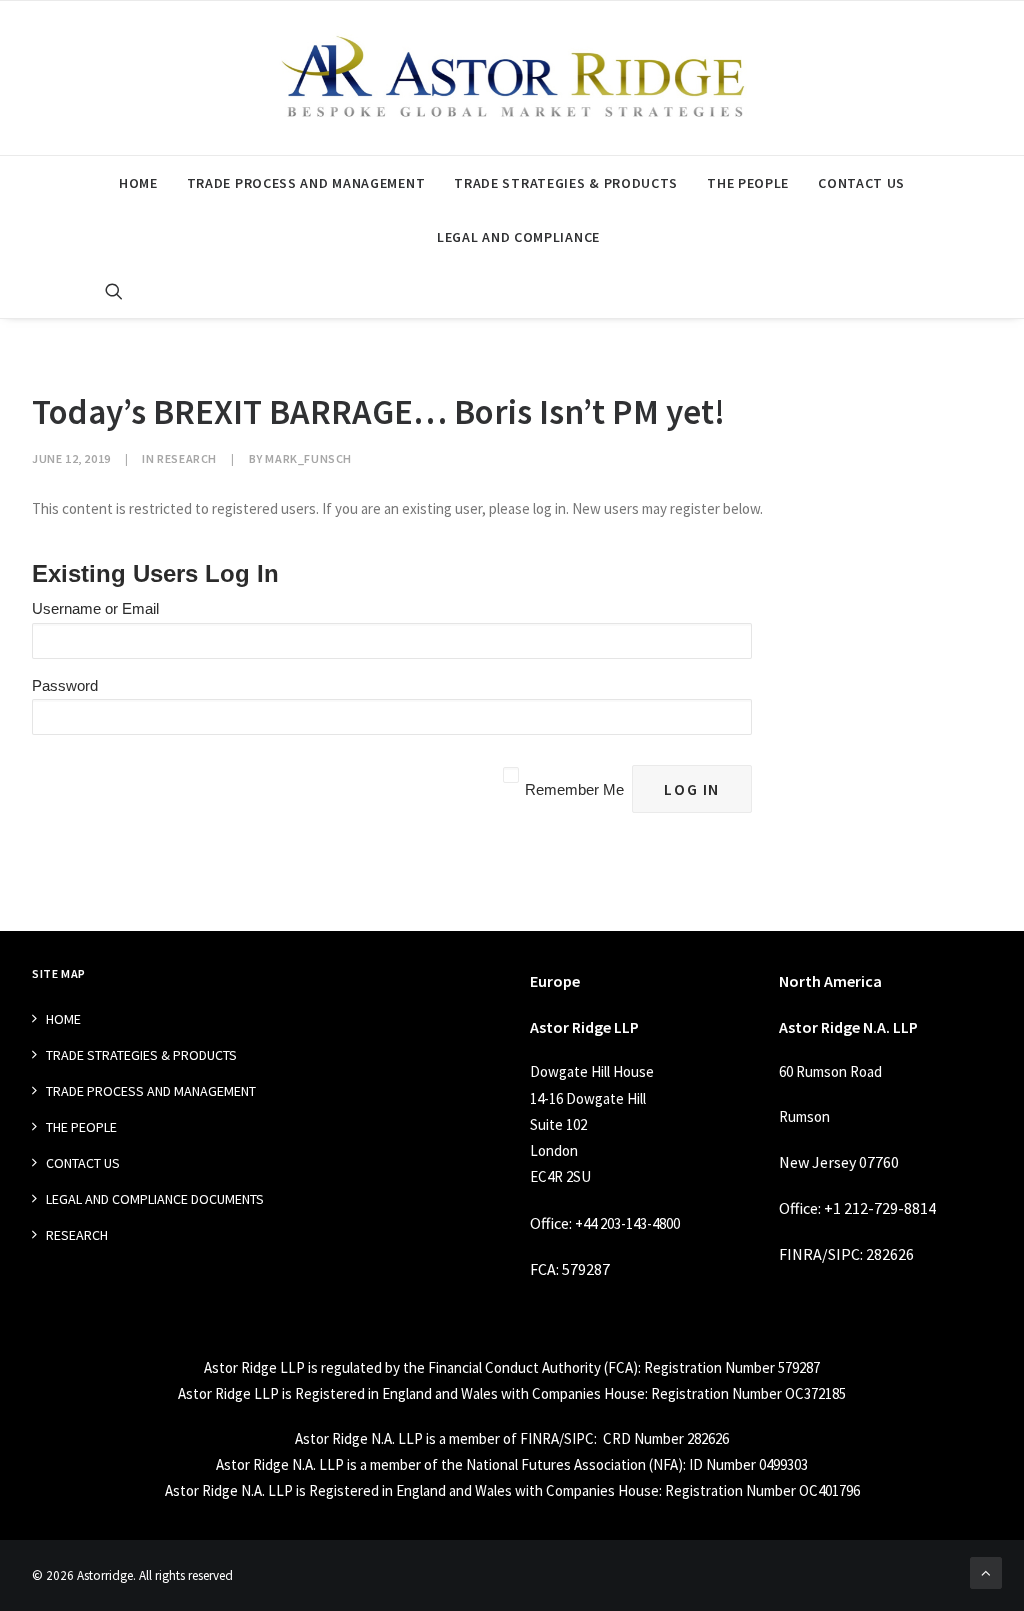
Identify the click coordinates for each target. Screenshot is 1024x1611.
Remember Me (574, 789)
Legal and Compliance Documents (155, 1199)
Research (187, 458)
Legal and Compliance (518, 237)
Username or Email (95, 608)
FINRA (800, 1254)
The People (748, 183)
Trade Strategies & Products (566, 183)
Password (65, 685)
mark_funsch (308, 458)
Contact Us (861, 183)
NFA (665, 1464)
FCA (543, 1269)
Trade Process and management (306, 183)
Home (138, 183)
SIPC (844, 1254)
